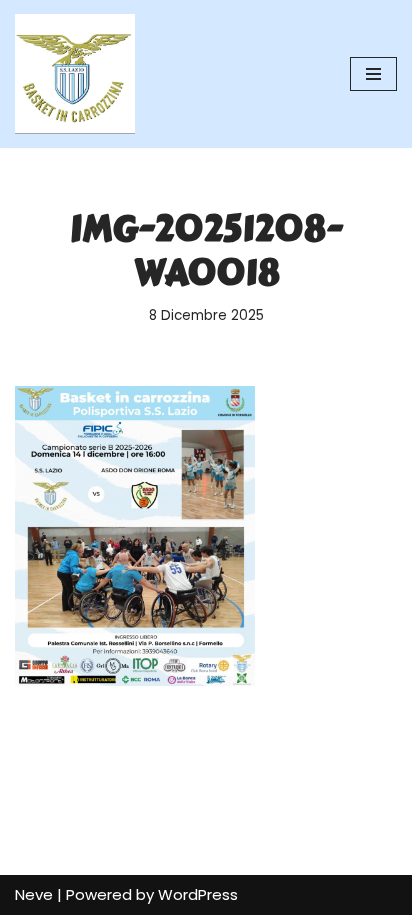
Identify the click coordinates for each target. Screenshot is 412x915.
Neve (34, 894)
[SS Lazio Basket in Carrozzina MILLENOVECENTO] (75, 74)
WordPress (198, 894)
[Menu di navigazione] (373, 74)
